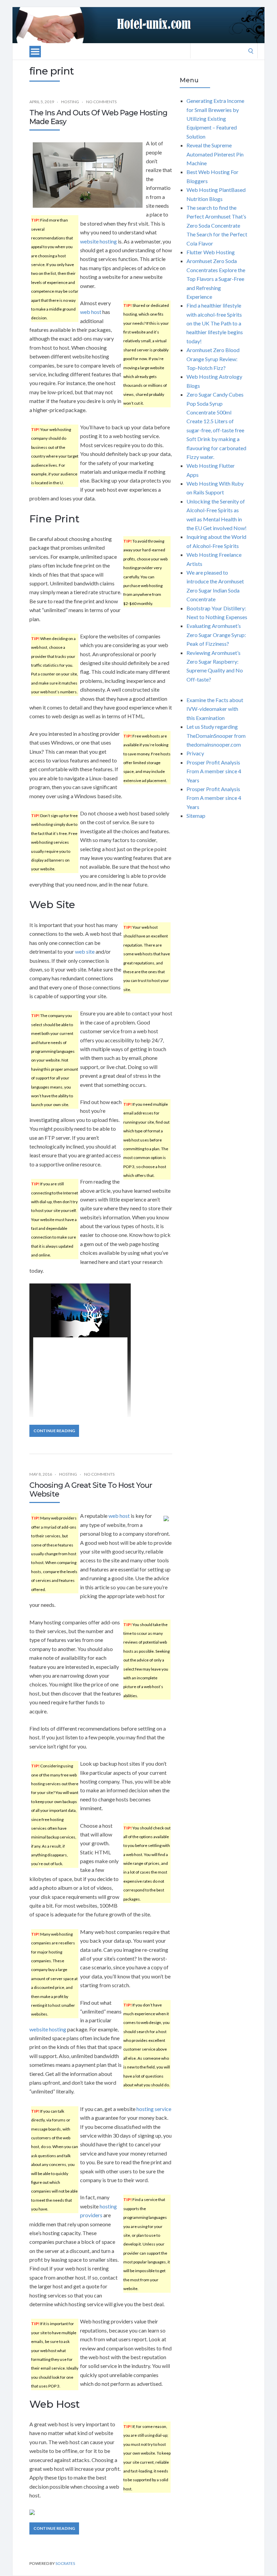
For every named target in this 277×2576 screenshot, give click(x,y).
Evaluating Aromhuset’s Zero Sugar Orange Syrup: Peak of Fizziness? (216, 635)
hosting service (154, 2109)
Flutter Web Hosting (211, 252)
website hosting (98, 241)
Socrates (65, 2563)
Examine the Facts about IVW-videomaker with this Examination (215, 709)
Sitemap (196, 816)
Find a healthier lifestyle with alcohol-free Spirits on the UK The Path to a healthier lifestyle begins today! (215, 323)
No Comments (101, 102)
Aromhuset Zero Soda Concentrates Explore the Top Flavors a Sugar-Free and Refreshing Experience (216, 279)
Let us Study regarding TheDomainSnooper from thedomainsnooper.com (216, 735)
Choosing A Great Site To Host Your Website (91, 1490)
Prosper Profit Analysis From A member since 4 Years (214, 771)
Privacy (195, 753)
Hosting (70, 102)
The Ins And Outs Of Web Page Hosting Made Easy (98, 117)
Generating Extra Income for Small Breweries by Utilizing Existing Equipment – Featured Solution (215, 119)
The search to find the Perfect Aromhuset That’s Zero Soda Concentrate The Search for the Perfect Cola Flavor (217, 225)
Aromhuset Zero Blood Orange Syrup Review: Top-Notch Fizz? (213, 359)
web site (85, 951)
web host (91, 312)
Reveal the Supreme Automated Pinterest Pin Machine (215, 154)
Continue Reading (54, 1431)
